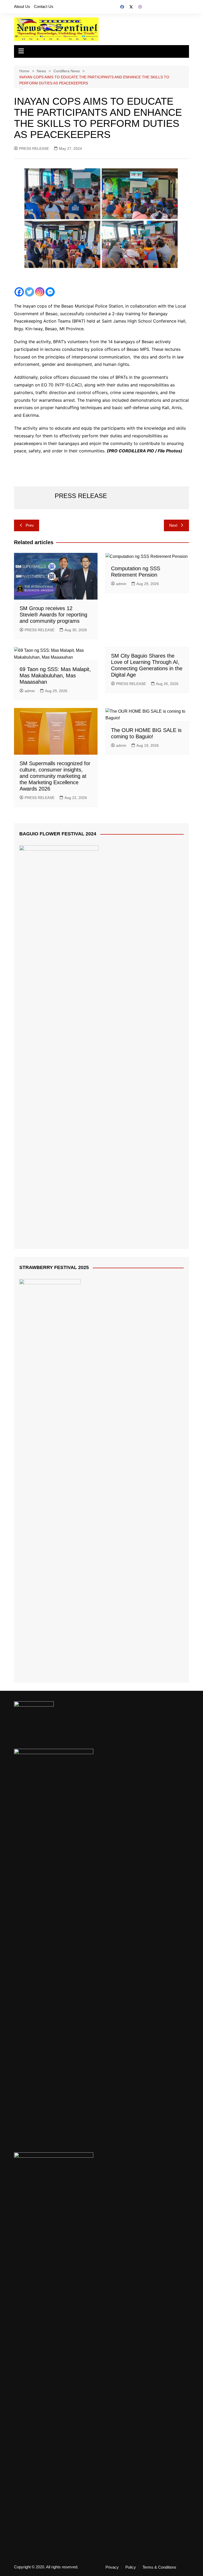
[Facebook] (19, 292)
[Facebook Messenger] (50, 292)
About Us (22, 6)
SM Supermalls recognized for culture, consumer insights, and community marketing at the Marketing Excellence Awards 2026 (55, 776)
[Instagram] (40, 292)
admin (121, 584)
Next (173, 525)
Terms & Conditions (159, 2567)
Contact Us (44, 6)
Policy (131, 2567)
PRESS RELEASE (34, 149)
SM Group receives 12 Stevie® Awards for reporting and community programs (53, 615)
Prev (30, 525)
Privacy (112, 2567)
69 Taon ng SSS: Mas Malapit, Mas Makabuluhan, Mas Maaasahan (55, 676)
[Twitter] (29, 292)
